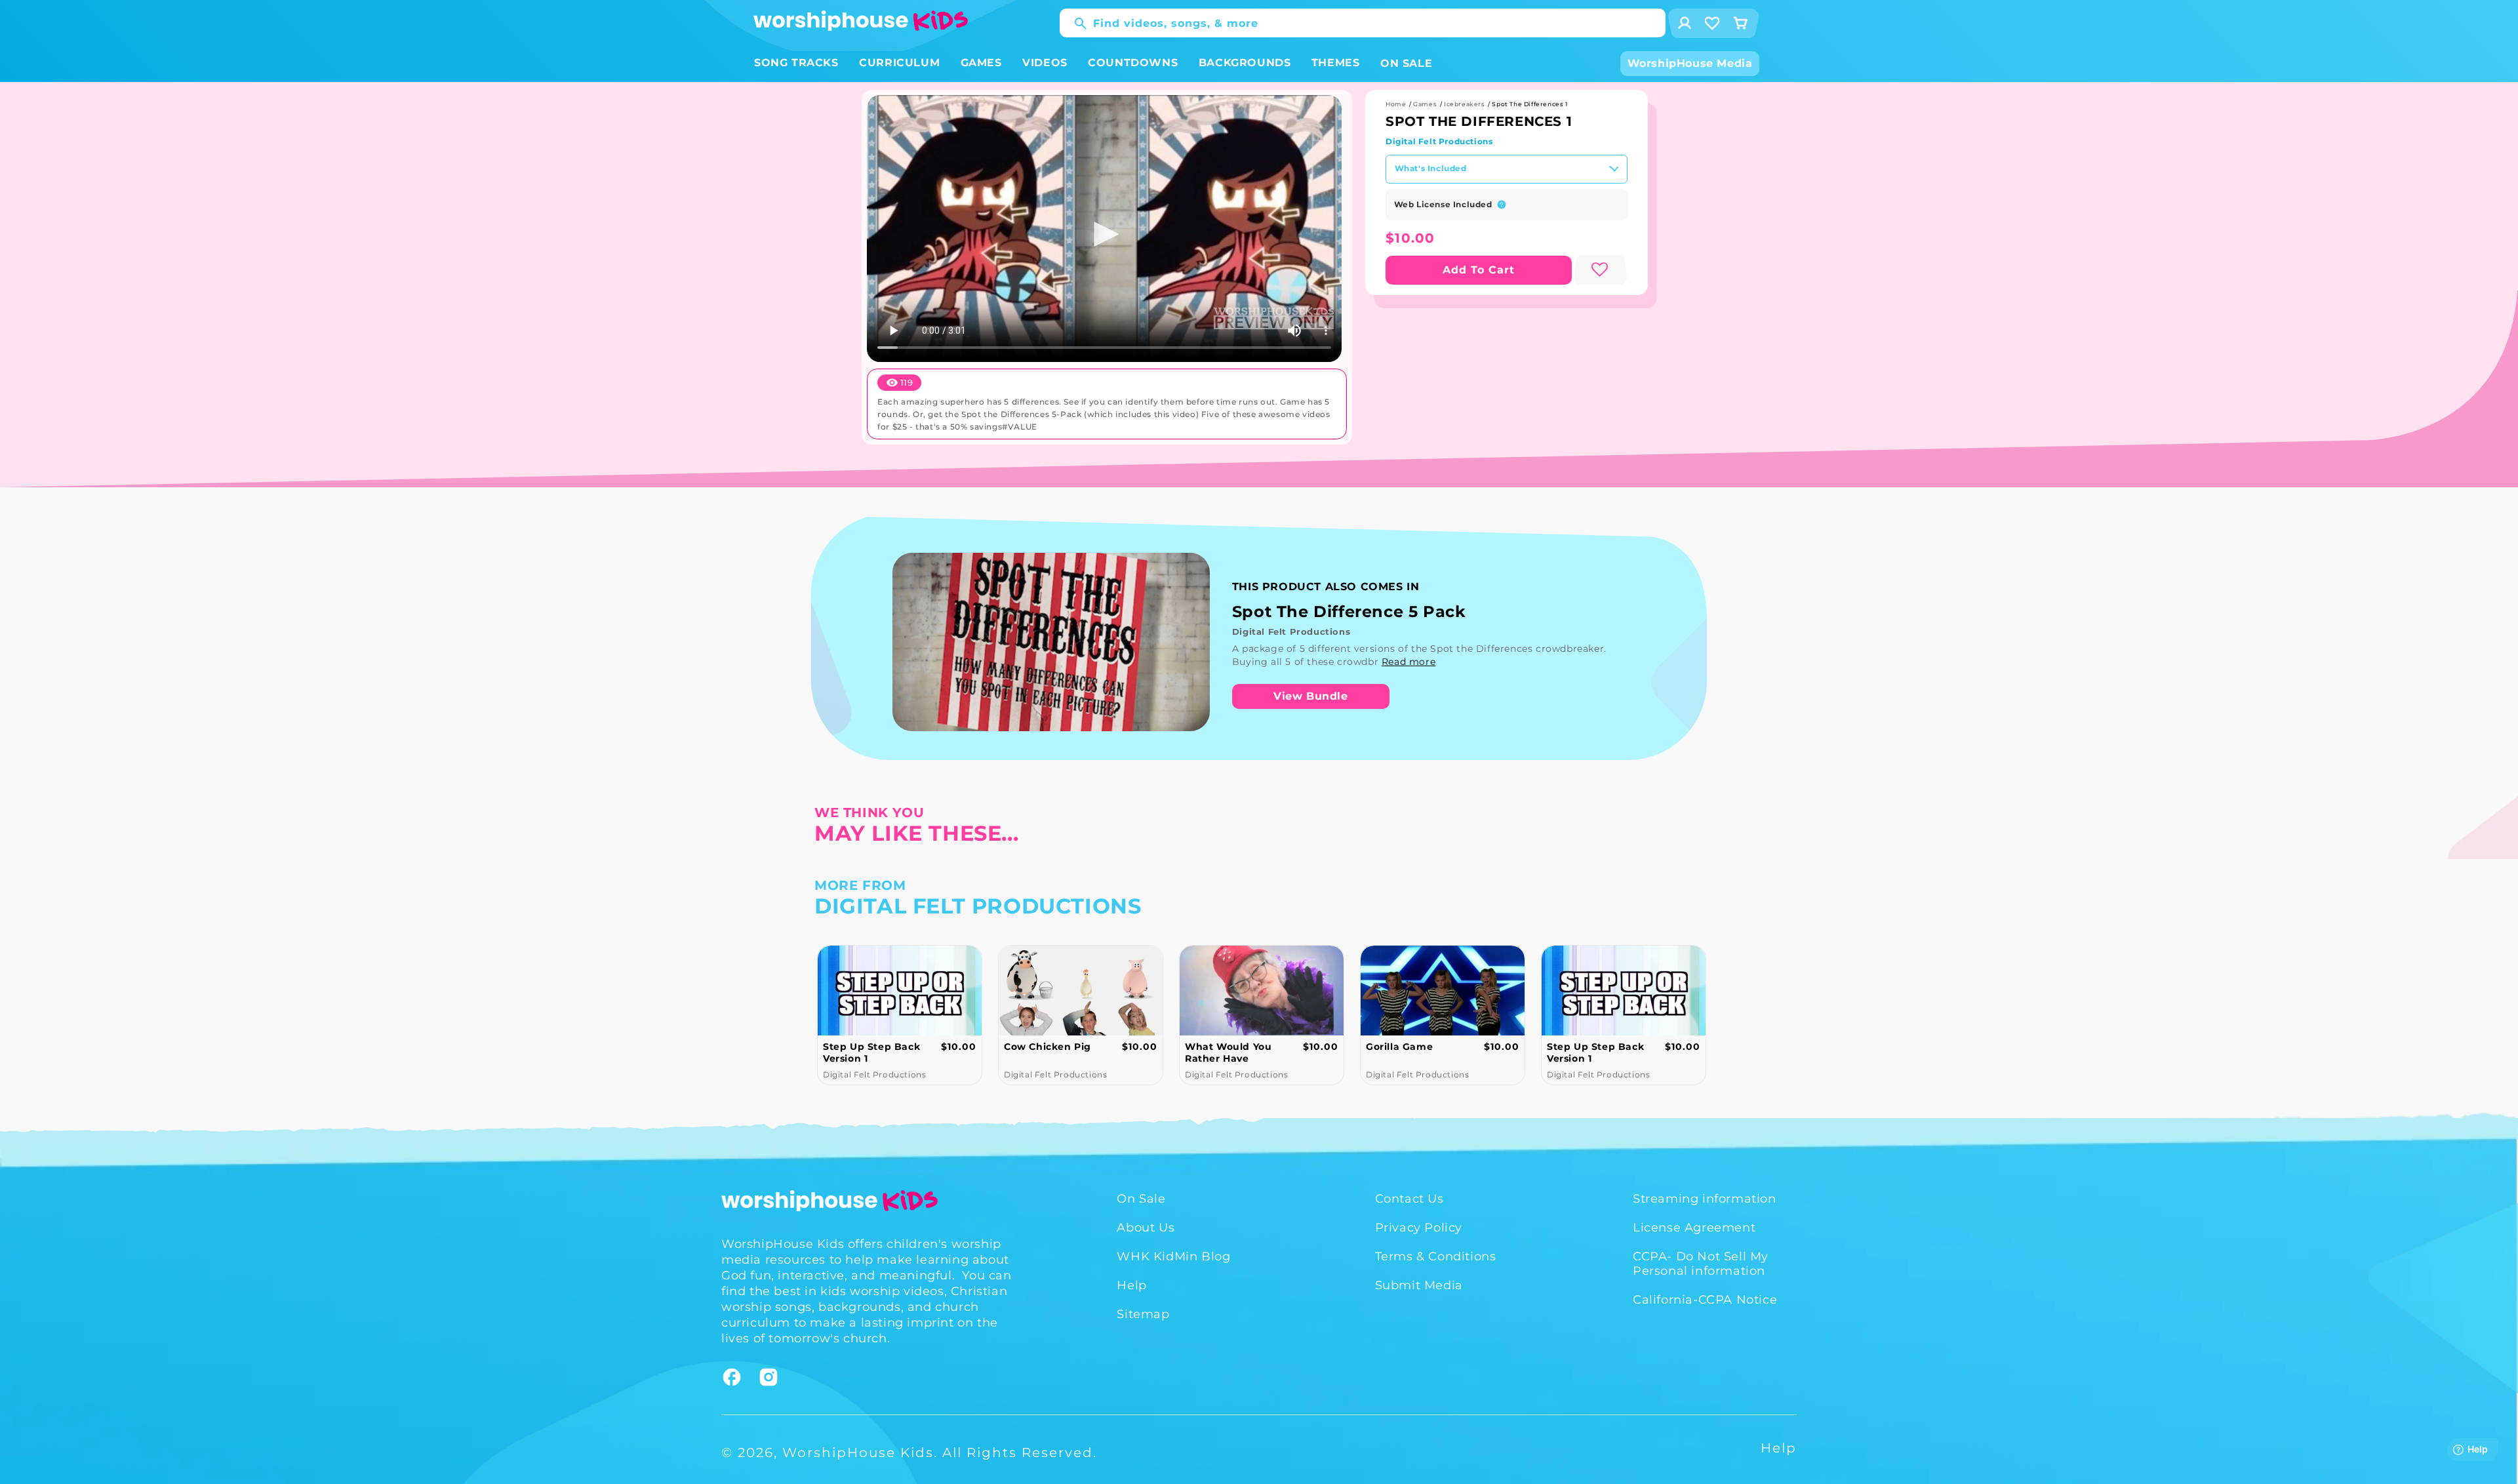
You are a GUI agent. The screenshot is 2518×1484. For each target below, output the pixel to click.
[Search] (1074, 24)
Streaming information (1705, 1199)
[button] (796, 63)
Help (1131, 1285)
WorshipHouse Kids (858, 1453)
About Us (1146, 1228)
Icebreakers (1465, 104)
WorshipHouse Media (1690, 63)
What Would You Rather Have (1053, 1053)
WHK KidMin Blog (1173, 1256)
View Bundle (1311, 696)
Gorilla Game (1224, 1047)
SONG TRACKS (796, 63)
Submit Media (1419, 1285)
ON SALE (1406, 63)
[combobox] (1363, 23)
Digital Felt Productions (1439, 141)
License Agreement (1694, 1228)
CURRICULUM (899, 63)
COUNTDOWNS (1133, 63)
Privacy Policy (1419, 1228)
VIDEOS (1045, 63)
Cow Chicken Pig (872, 1047)
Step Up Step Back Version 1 (1420, 1053)
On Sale (1141, 1199)
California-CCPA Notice (1705, 1300)
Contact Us (1409, 1199)
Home (1396, 104)
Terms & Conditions (1436, 1256)
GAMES (981, 63)
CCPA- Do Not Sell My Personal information (1701, 1264)
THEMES (1336, 63)
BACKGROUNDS (1245, 63)
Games (1425, 104)
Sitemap (1143, 1314)
